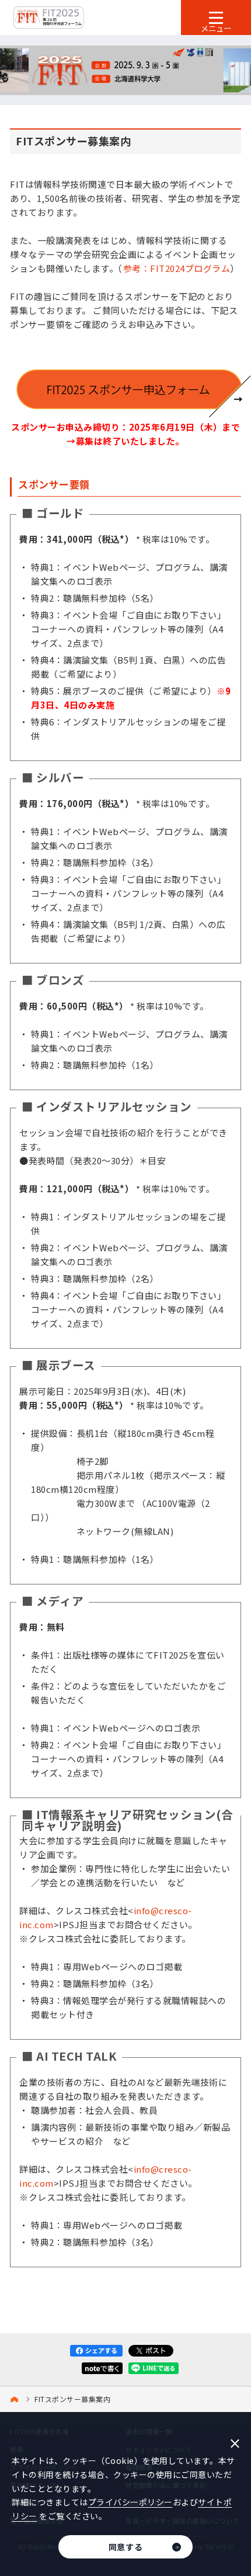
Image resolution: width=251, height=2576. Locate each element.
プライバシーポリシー (130, 2502)
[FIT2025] (16, 2399)
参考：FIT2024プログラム (177, 268)
